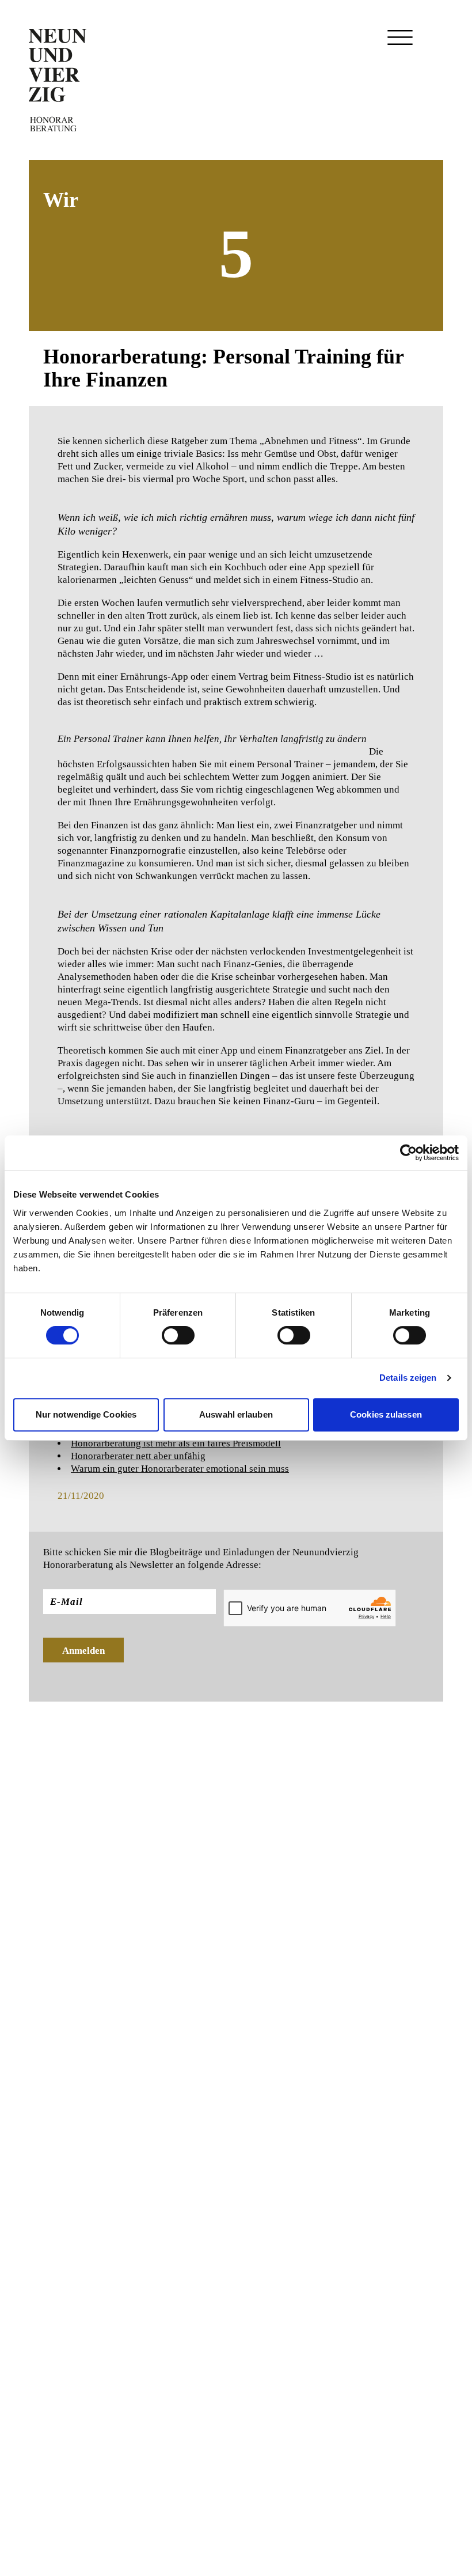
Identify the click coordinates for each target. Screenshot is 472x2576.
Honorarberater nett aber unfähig (138, 1456)
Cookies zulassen (386, 1414)
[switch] (178, 1335)
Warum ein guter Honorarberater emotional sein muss (180, 1469)
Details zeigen (408, 1378)
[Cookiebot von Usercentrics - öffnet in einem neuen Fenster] (408, 1153)
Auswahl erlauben (236, 1414)
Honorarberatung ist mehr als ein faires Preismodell (176, 1443)
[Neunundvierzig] (58, 80)
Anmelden (83, 1651)
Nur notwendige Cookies (86, 1414)
